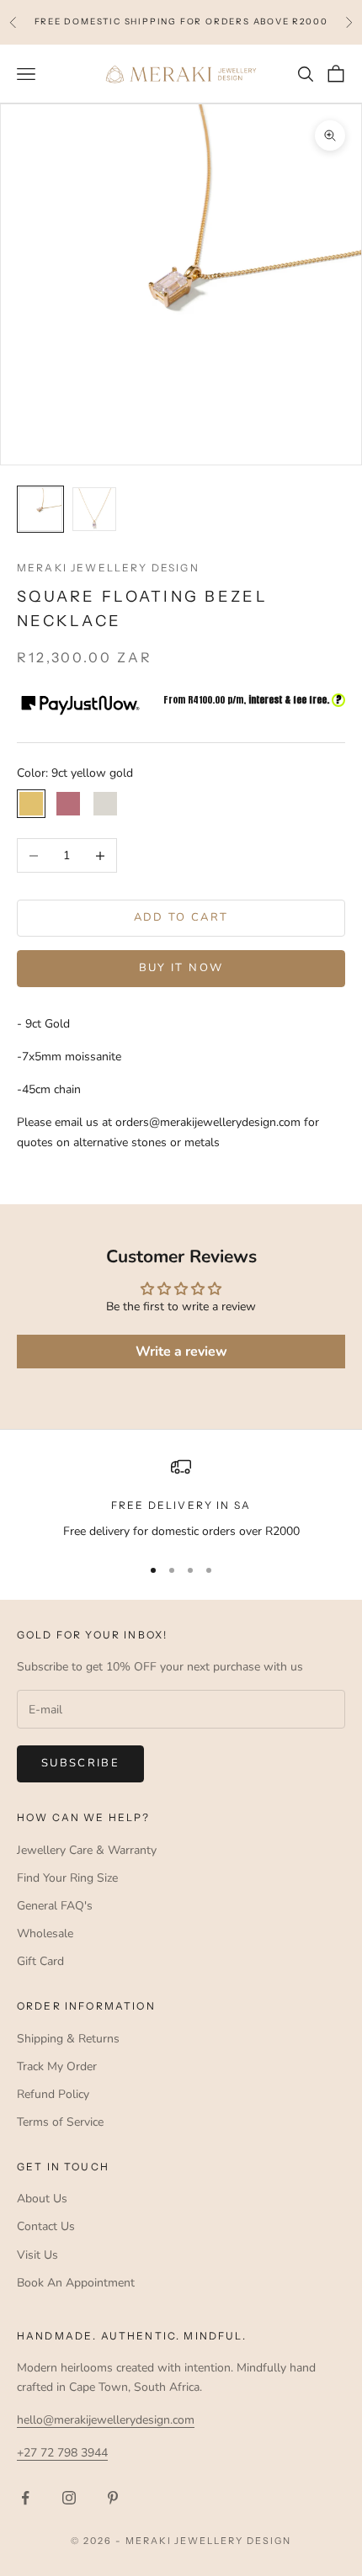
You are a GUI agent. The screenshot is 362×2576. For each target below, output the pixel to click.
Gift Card (40, 1961)
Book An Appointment (76, 2283)
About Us (42, 2199)
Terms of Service (60, 2122)
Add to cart (181, 917)
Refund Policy (53, 2094)
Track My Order (57, 2066)
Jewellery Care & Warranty (87, 1850)
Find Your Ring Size (67, 1878)
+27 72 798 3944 (62, 2453)
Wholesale (45, 1933)
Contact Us (46, 2226)
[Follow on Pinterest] (113, 2498)
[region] (181, 1498)
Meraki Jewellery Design (108, 568)
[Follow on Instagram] (69, 2498)
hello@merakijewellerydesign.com (106, 2420)
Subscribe (80, 1763)
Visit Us (37, 2255)
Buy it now (181, 968)
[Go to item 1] (40, 509)
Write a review (181, 1352)
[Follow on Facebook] (25, 2498)
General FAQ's (55, 1906)
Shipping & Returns (68, 2039)
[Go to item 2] (94, 509)
